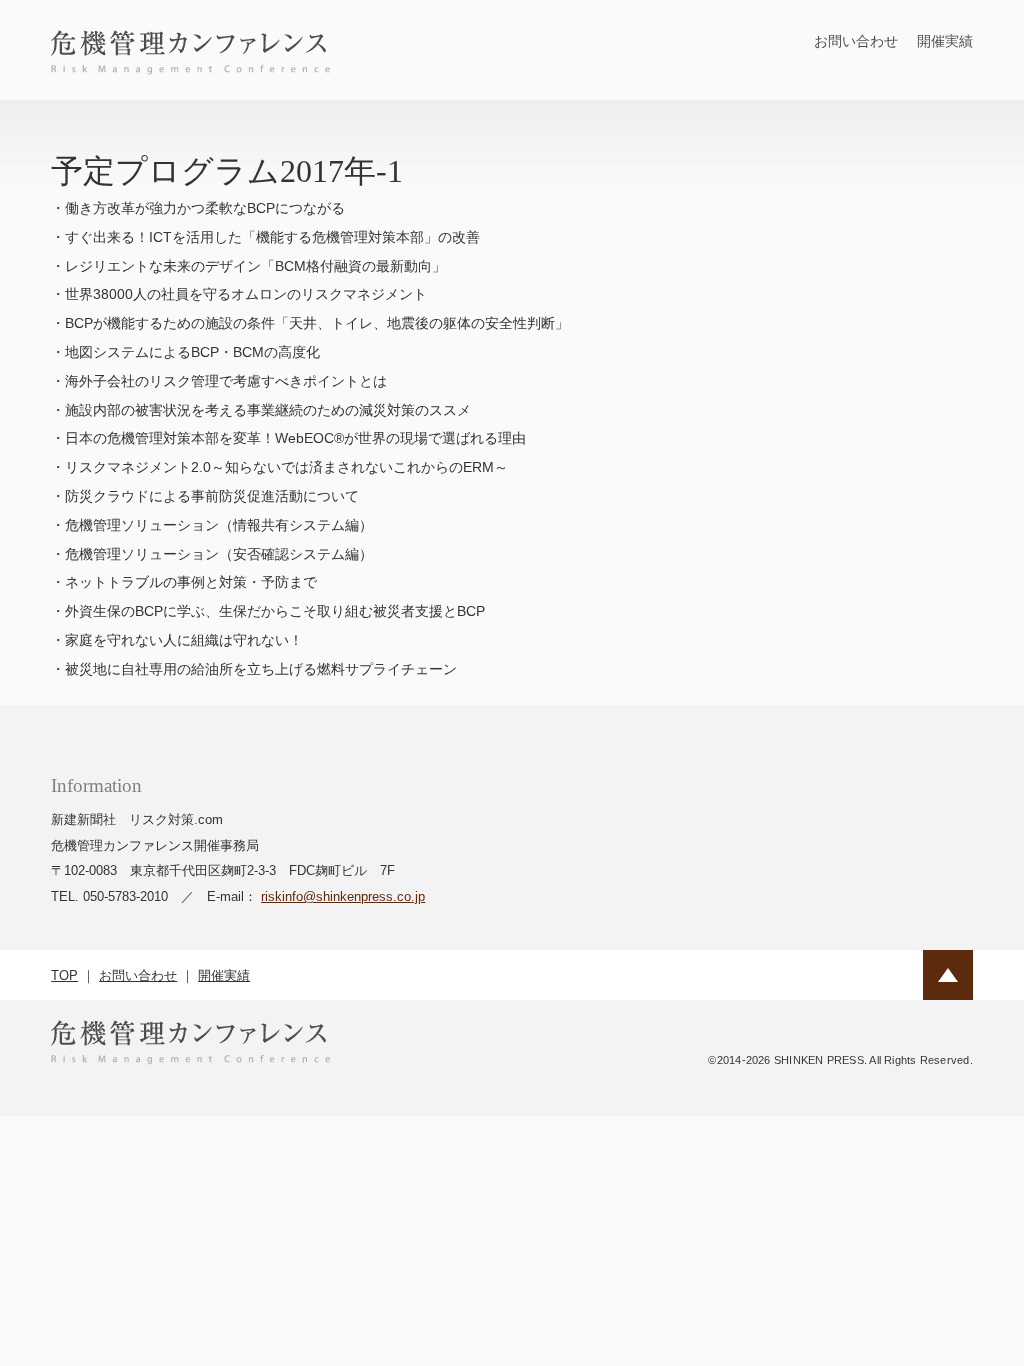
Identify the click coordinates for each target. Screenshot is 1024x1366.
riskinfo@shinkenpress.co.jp (343, 896)
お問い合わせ (856, 41)
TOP (64, 975)
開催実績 (945, 41)
